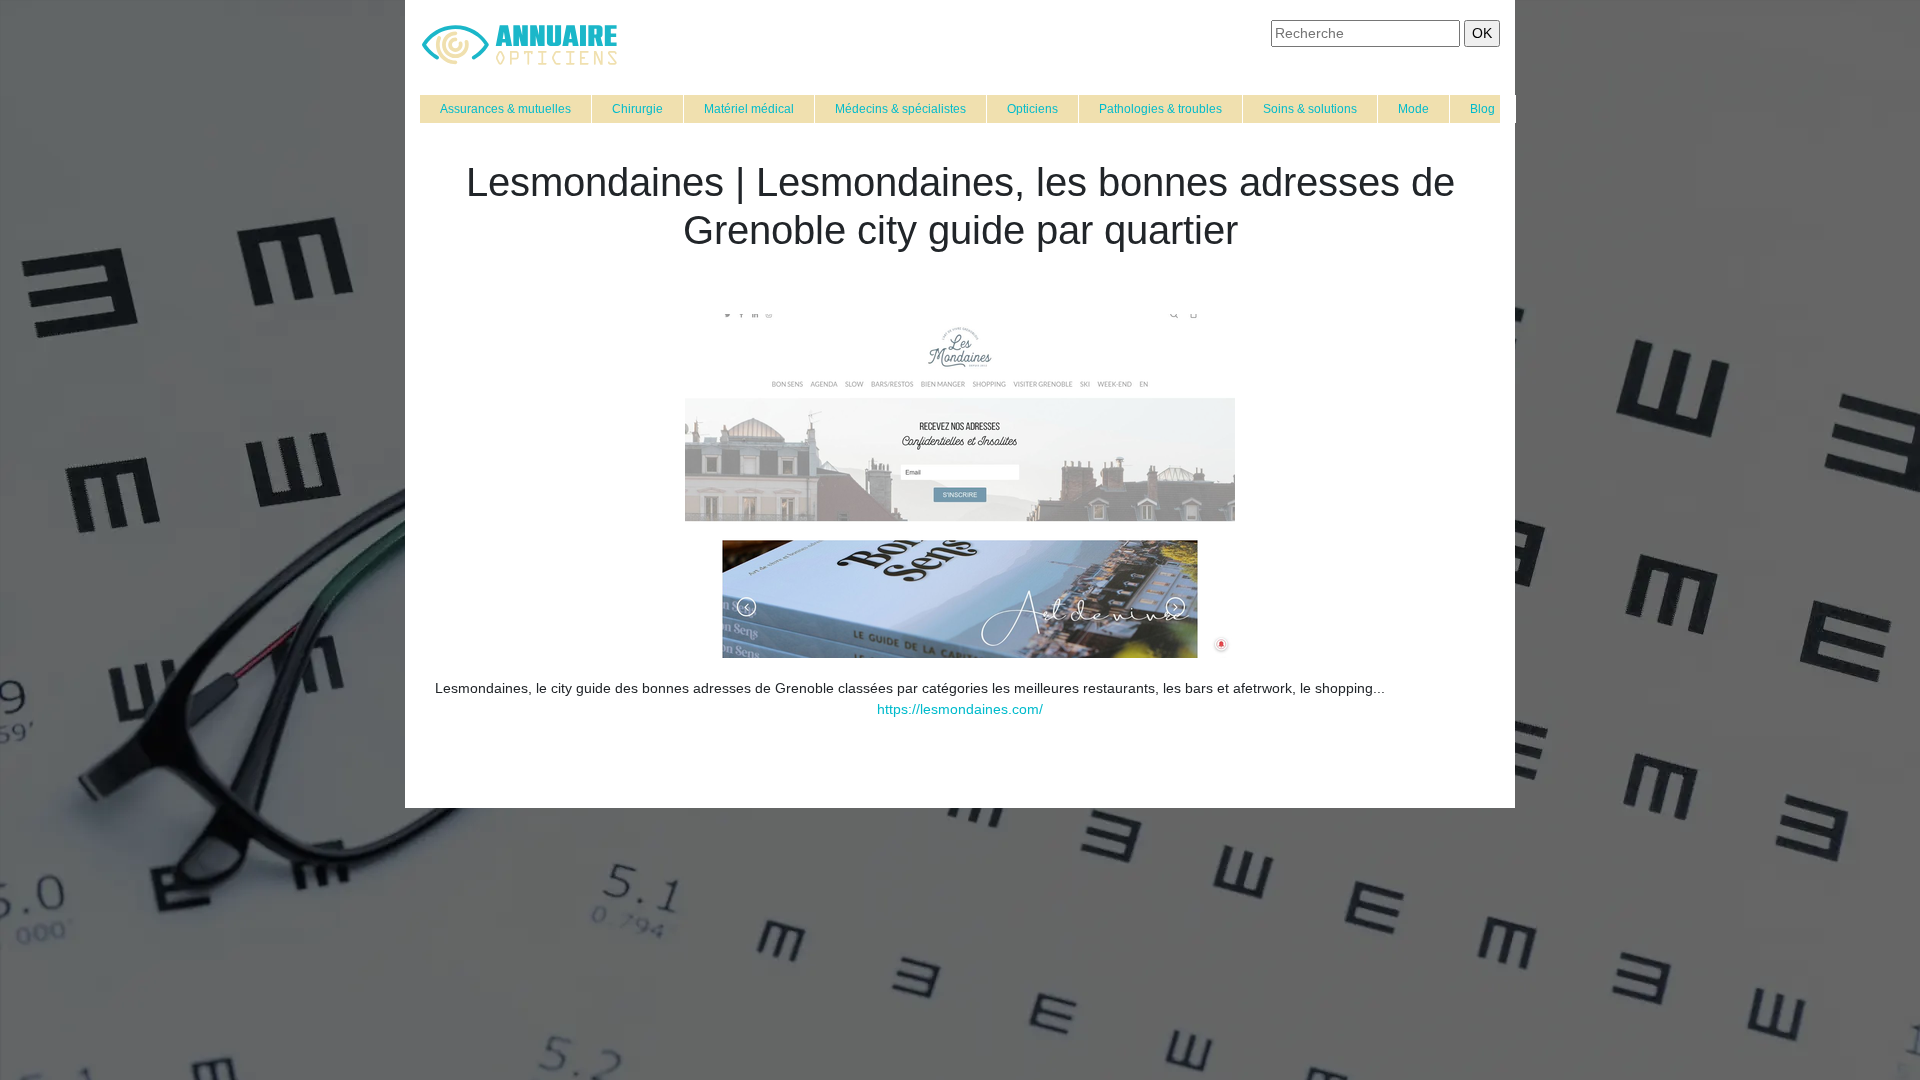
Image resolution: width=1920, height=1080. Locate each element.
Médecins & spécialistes (900, 109)
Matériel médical (749, 109)
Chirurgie (637, 109)
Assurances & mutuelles (505, 109)
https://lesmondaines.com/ (960, 709)
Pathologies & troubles (1160, 109)
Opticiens (1032, 109)
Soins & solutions (1310, 109)
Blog (1482, 109)
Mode (1413, 109)
